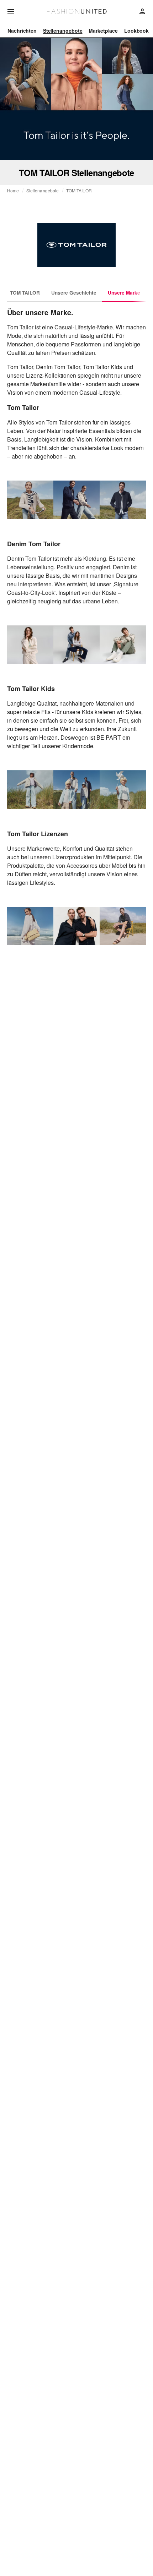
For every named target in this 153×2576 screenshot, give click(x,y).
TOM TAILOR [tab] (25, 293)
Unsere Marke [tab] (124, 293)
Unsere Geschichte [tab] (74, 293)
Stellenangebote (43, 191)
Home (13, 191)
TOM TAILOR (79, 191)
